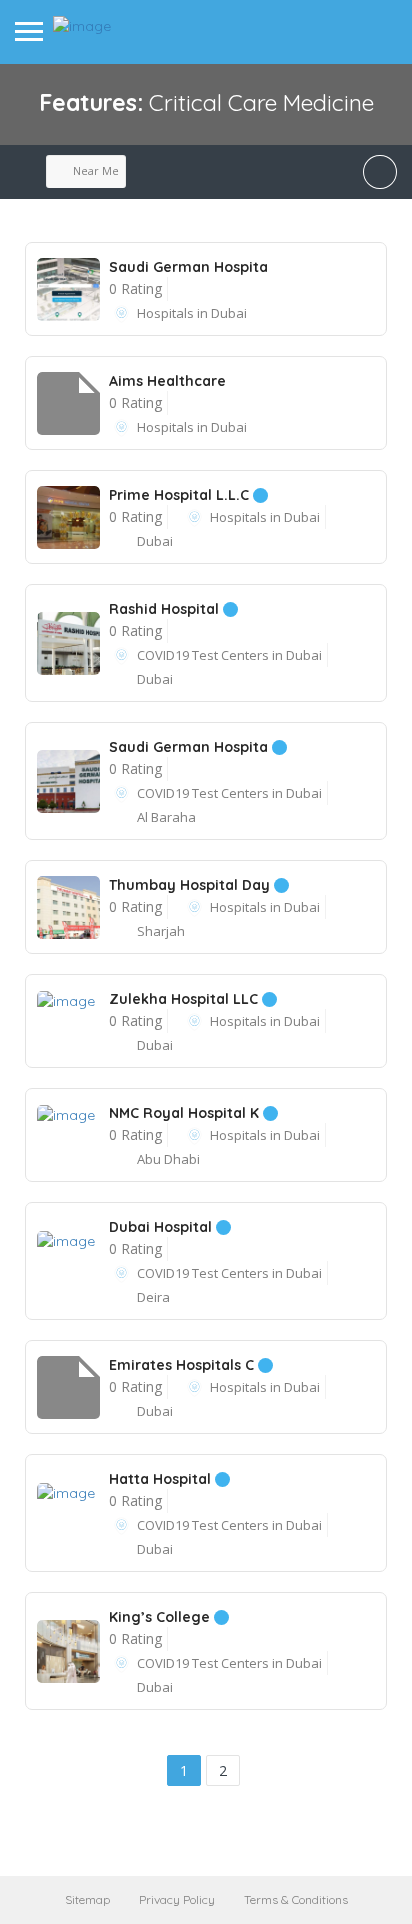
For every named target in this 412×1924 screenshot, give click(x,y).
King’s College (161, 1617)
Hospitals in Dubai (192, 313)
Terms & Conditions (296, 1899)
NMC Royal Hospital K (186, 1113)
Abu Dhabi (168, 1159)
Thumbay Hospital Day (191, 885)
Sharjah (161, 931)
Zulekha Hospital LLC (185, 999)
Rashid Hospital (166, 609)
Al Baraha (166, 817)
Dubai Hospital (162, 1227)
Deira (153, 1297)
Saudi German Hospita (188, 267)
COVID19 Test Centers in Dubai (229, 655)
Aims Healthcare (167, 381)
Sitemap (87, 1899)
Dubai (155, 541)
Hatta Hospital (162, 1479)
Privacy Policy (177, 1899)
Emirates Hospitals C (183, 1365)
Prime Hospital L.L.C (181, 495)
